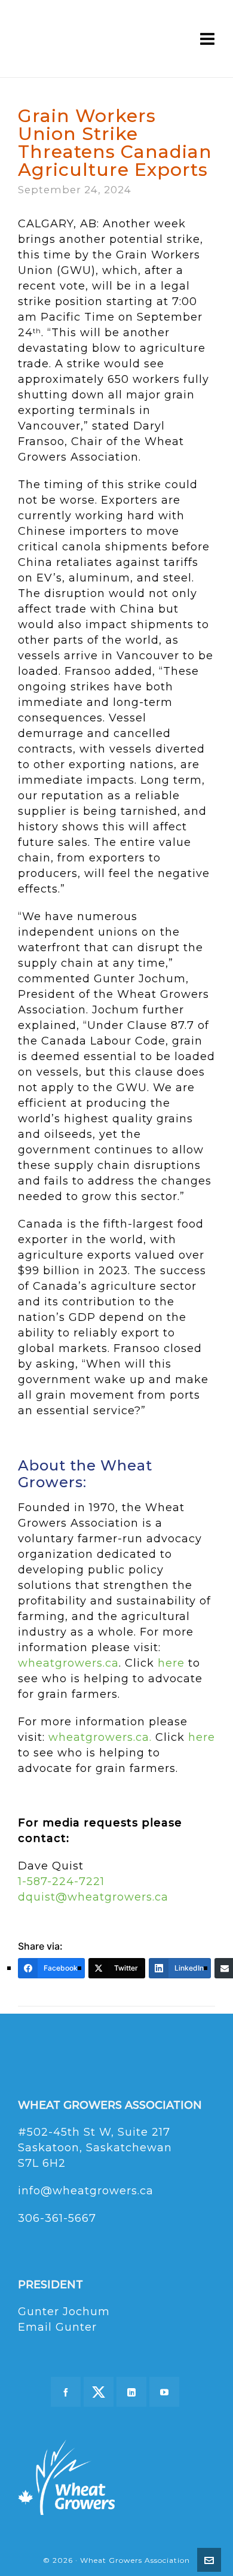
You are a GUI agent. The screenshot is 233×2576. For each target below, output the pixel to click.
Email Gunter (57, 2327)
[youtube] (164, 2392)
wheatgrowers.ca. (100, 1737)
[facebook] (66, 2392)
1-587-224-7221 (61, 1881)
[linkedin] (131, 2392)
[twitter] (99, 2392)
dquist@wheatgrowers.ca (93, 1897)
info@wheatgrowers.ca (86, 2191)
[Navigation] (208, 39)
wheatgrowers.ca (68, 1663)
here (171, 1663)
